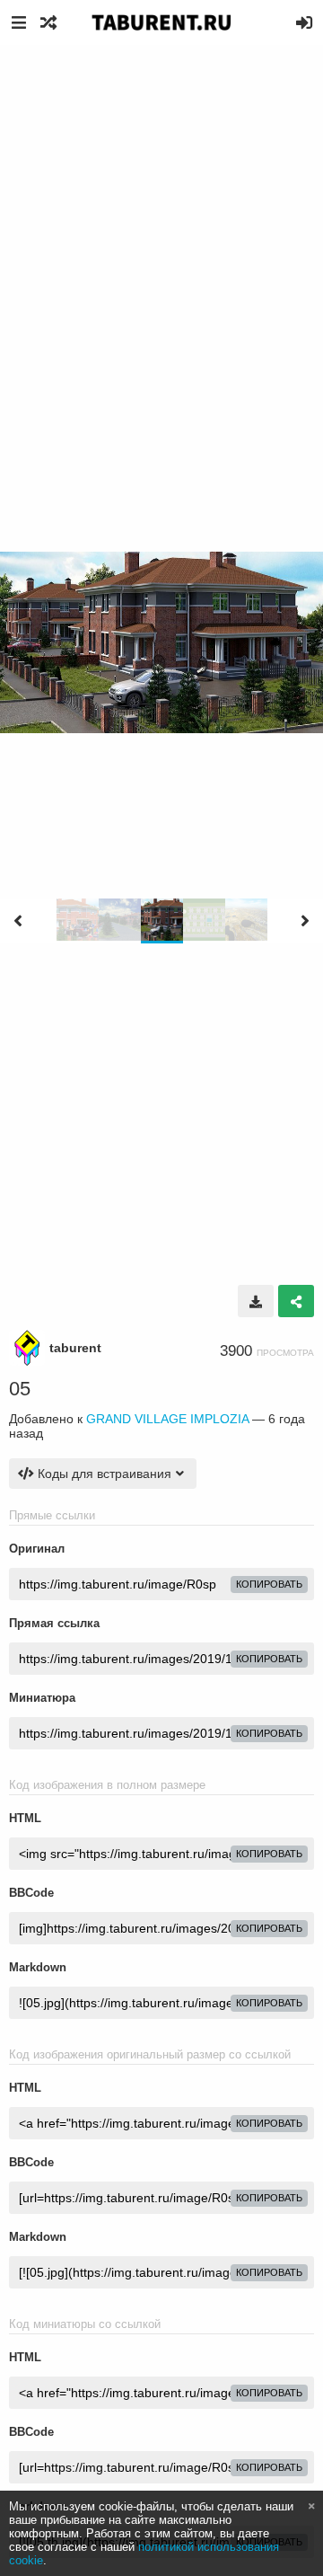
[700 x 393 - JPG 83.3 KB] (256, 1301)
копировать (269, 1584)
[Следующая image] (305, 921)
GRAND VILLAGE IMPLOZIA (167, 1419)
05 (20, 1389)
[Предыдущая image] (18, 921)
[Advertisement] (161, 216)
